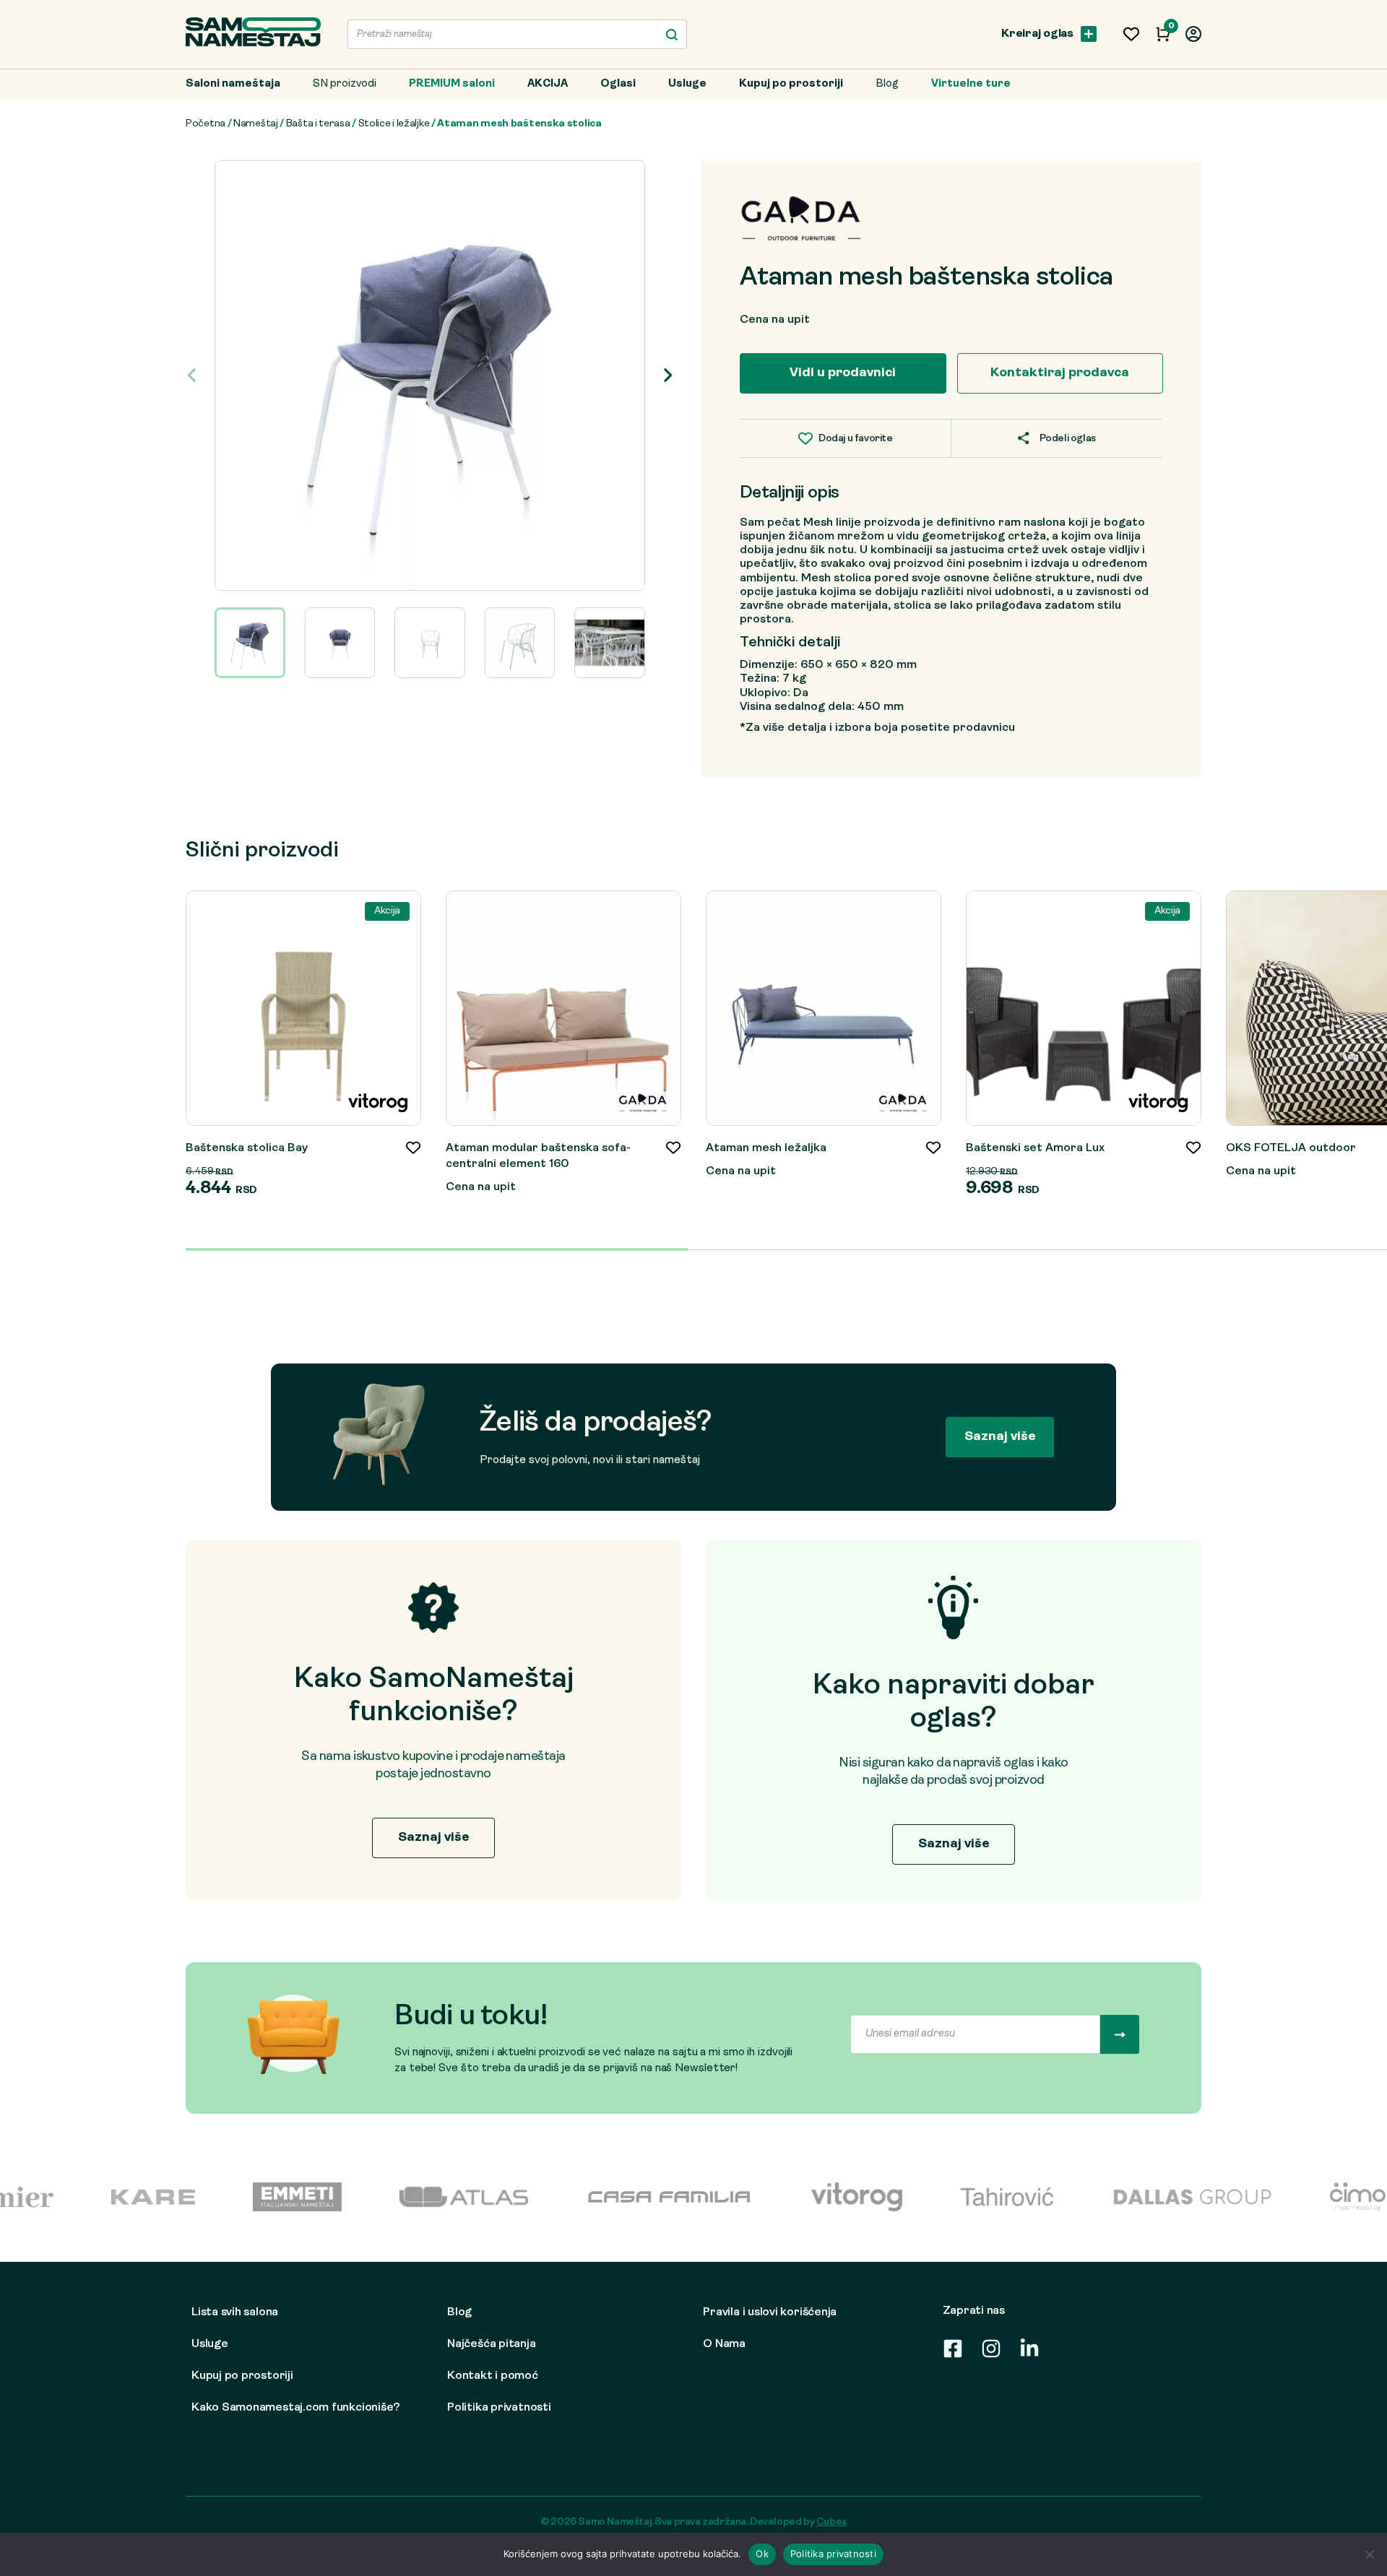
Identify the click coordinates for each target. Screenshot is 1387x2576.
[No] (1369, 2554)
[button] (668, 376)
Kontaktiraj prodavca (1060, 373)
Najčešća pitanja (491, 2344)
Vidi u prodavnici (843, 373)
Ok (762, 2554)
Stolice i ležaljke (394, 124)
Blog (887, 84)
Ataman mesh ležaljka (766, 1148)
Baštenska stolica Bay (247, 1148)
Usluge (687, 84)
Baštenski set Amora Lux (1035, 1148)
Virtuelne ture (971, 84)
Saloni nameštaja (233, 84)
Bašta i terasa (318, 124)
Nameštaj (256, 124)
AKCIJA (548, 84)
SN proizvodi (345, 84)
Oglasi (618, 84)
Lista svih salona (235, 2312)
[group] (430, 376)
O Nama (724, 2344)
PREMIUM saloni (452, 84)
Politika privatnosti (499, 2408)
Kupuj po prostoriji (791, 84)
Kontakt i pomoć (493, 2376)
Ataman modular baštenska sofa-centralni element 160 (538, 1156)
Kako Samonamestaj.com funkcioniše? (295, 2408)
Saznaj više (1000, 1437)
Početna (206, 124)
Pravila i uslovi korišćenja (770, 2312)
